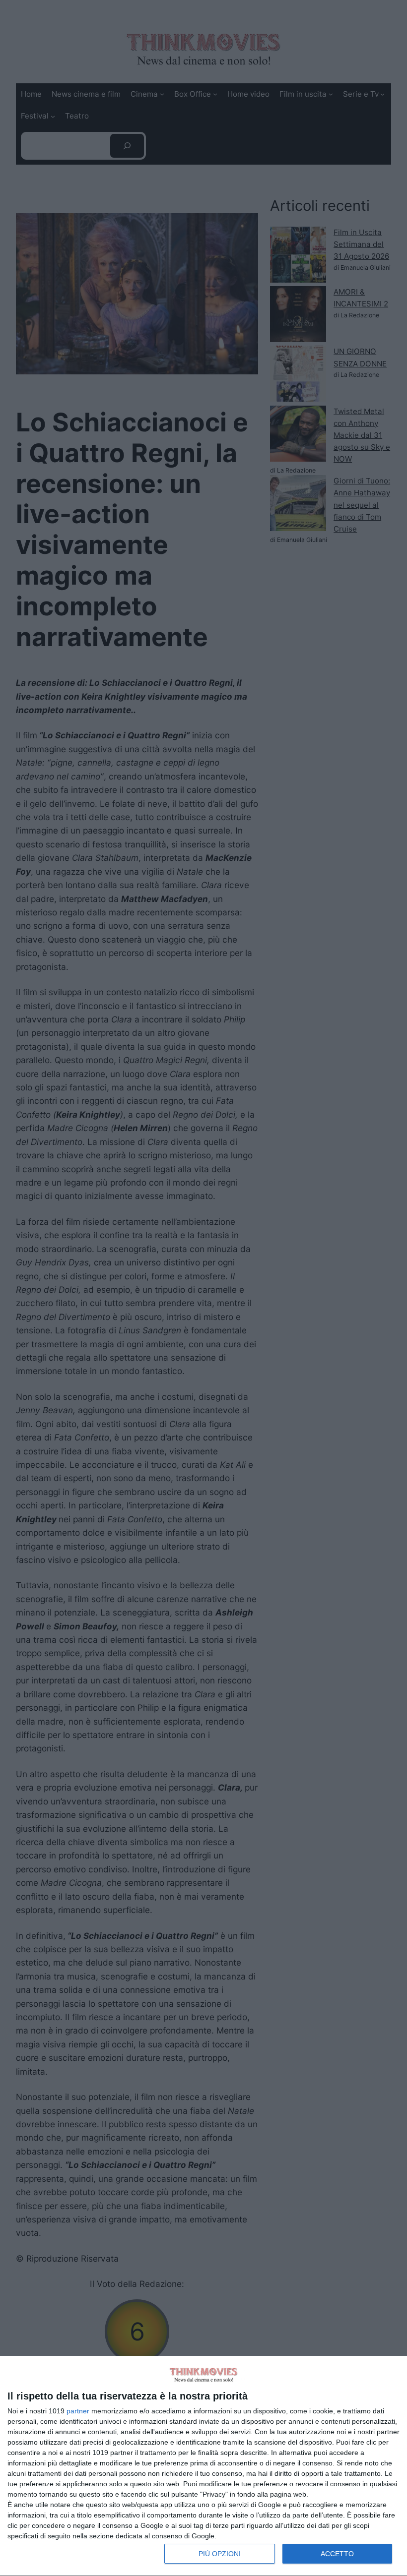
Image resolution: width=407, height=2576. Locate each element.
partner (78, 2411)
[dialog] (203, 2466)
